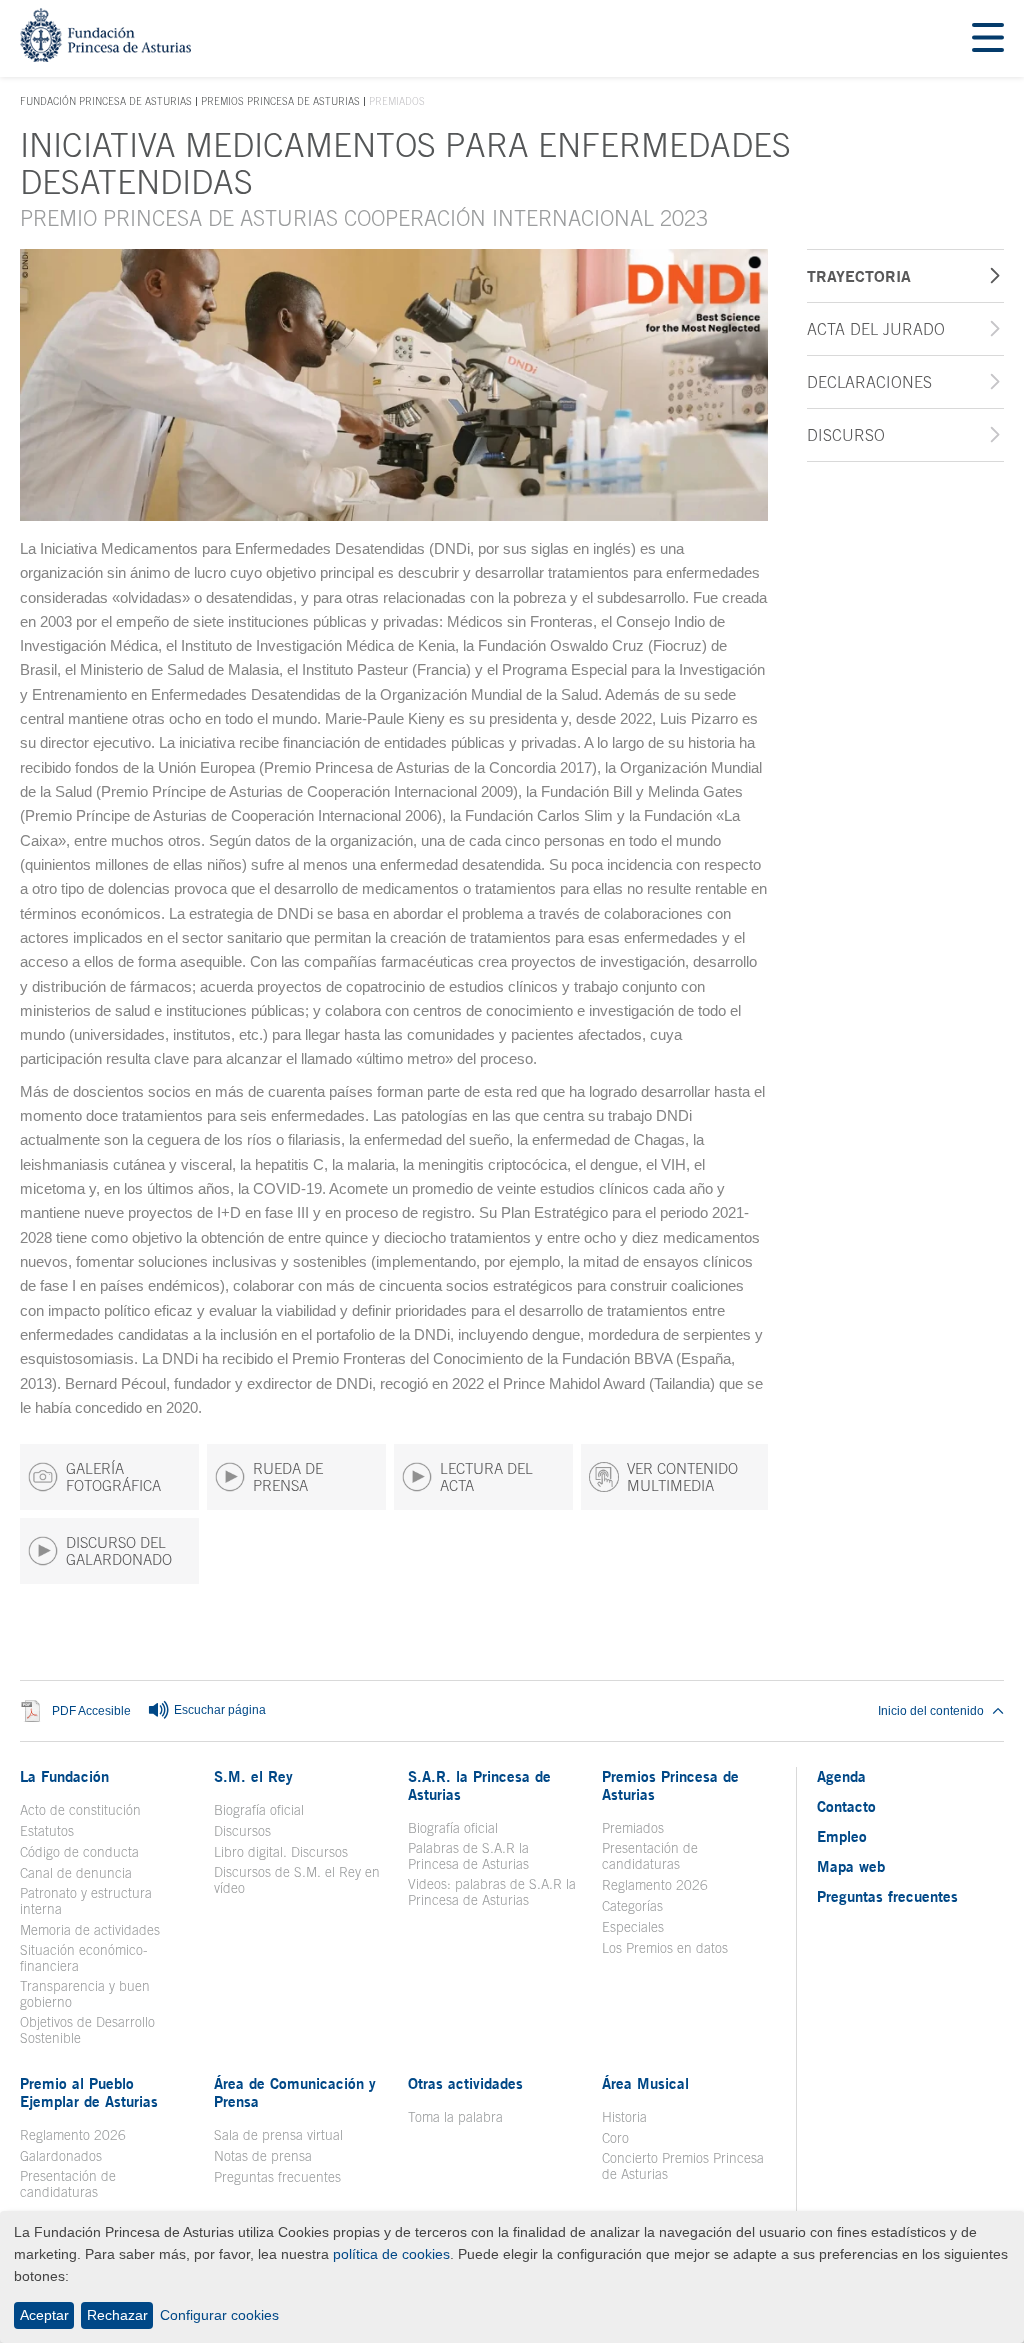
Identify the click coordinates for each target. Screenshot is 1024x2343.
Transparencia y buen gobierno (85, 1994)
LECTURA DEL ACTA (486, 1477)
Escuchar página (218, 1710)
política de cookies (391, 2254)
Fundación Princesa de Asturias (106, 102)
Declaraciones (869, 382)
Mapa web (851, 1866)
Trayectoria (859, 276)
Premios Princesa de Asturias (280, 101)
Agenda (841, 1776)
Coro (615, 2138)
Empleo (842, 1836)
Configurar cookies (219, 2315)
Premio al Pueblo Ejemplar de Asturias (89, 2092)
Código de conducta (79, 1852)
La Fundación (64, 1776)
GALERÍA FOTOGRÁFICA (113, 1477)
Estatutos (47, 1831)
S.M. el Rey (253, 1776)
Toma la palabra (455, 2117)
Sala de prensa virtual (278, 2135)
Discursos (242, 1831)
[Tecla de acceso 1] (105, 56)
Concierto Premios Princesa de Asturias (683, 2166)
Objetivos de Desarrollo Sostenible (87, 2030)
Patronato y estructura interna (86, 1901)
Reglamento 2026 (655, 1885)
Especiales (633, 1927)
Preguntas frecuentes (277, 2177)
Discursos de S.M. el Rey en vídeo (299, 1880)
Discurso (846, 435)
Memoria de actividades (90, 1930)
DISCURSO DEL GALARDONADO (119, 1551)
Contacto (846, 1806)
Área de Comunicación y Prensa (295, 2092)
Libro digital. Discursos (281, 1852)
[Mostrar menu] (988, 38)
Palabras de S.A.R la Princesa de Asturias (468, 1856)
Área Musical (645, 2083)
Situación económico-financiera (84, 1958)
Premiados (633, 1828)
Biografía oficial (259, 1810)
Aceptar (44, 2315)
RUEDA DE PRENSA (288, 1477)
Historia (624, 2117)
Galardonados (61, 2156)
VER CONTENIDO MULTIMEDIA (682, 1477)
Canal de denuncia (76, 1873)
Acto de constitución (80, 1810)
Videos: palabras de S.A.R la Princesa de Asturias (492, 1892)
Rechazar (117, 2315)
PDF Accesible (91, 1710)
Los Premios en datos (665, 1948)
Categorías (632, 1906)
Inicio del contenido (931, 1711)
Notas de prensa (263, 2156)
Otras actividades (465, 2083)
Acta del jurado (876, 329)
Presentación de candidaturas (650, 1856)
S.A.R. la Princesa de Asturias (479, 1785)
